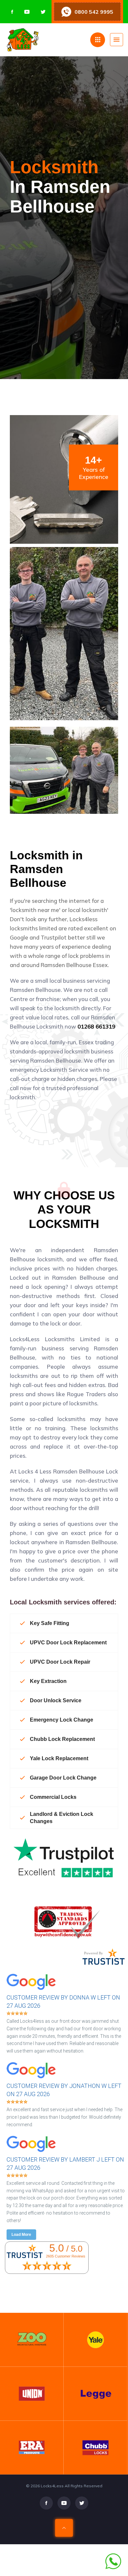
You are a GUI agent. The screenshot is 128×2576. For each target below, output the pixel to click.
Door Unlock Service (56, 1700)
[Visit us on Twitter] (43, 12)
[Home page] (48, 40)
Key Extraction (48, 1681)
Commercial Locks (53, 1797)
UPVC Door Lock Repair (60, 1662)
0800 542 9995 (94, 12)
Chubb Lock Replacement (62, 1739)
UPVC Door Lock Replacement (68, 1643)
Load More (21, 2235)
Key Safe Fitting (50, 1623)
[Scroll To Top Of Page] (64, 2528)
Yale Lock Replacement (59, 1758)
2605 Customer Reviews (66, 2256)
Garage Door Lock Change (63, 1778)
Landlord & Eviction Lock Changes (62, 1818)
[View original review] (34, 1991)
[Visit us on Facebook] (12, 12)
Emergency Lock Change (62, 1720)
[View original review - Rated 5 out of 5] (17, 2014)
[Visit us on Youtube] (27, 12)
